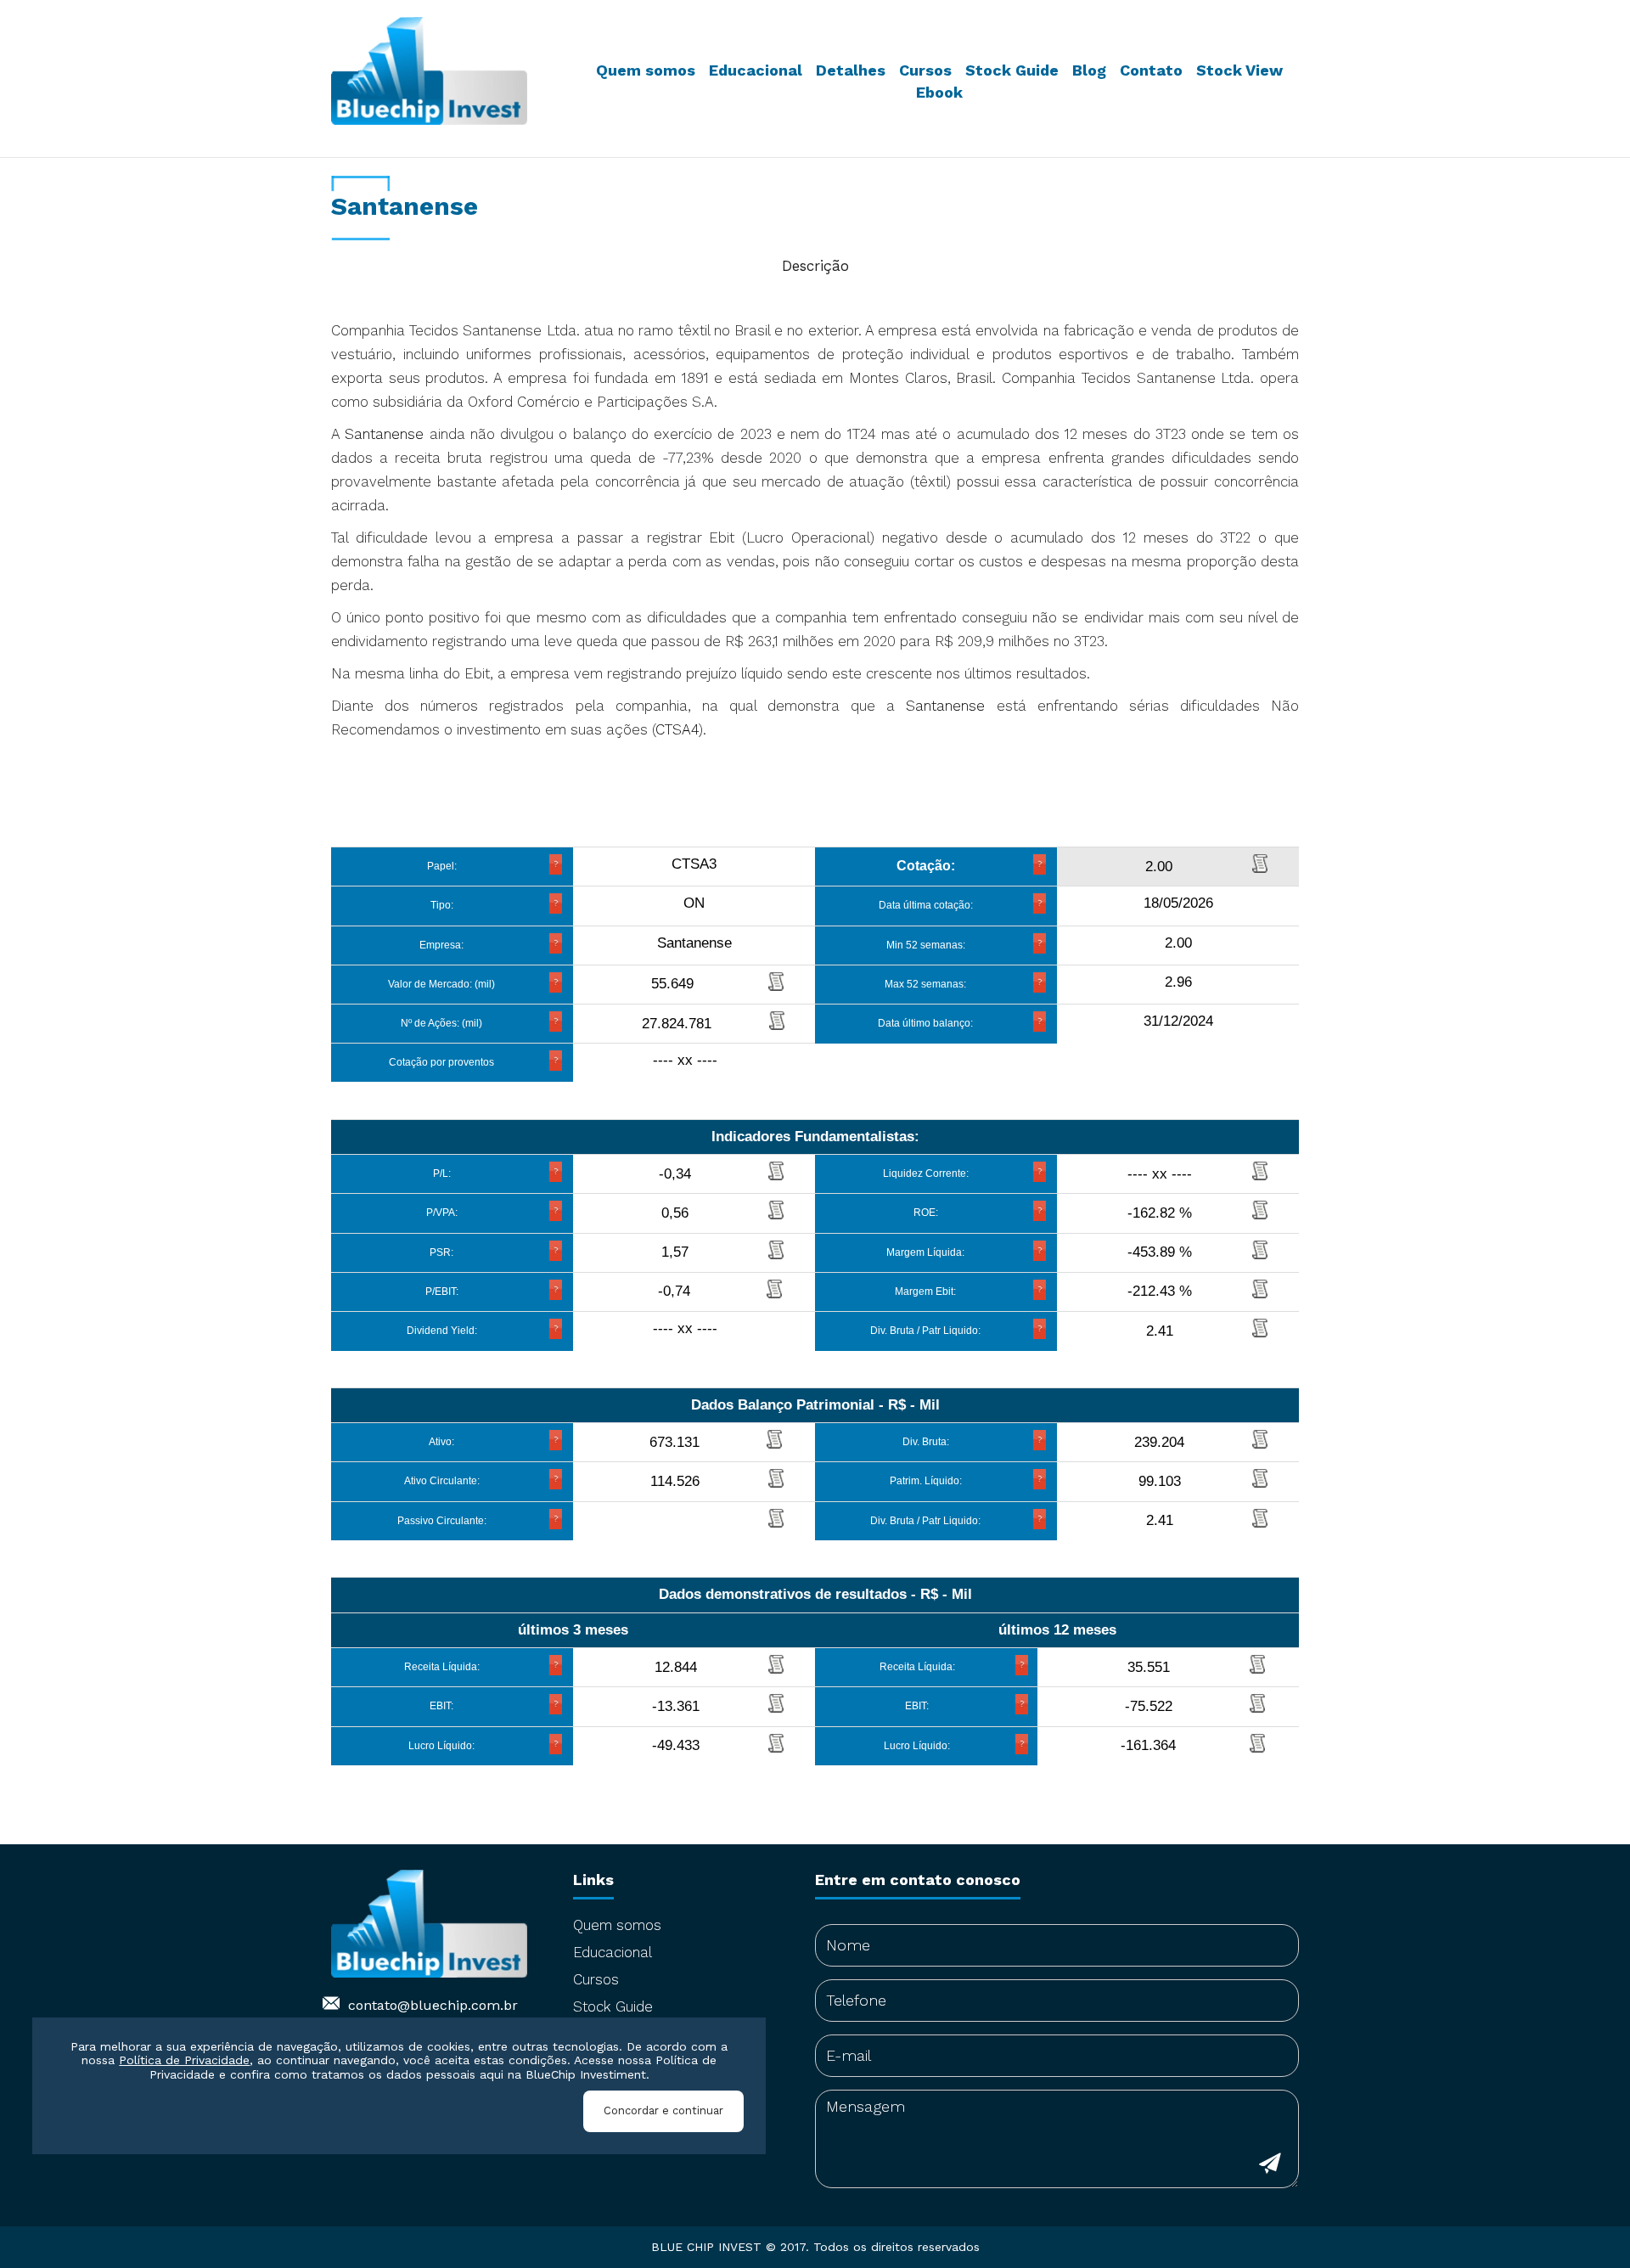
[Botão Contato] (1270, 2166)
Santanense (384, 434)
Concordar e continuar (663, 2111)
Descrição (815, 266)
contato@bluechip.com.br (433, 2005)
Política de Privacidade (184, 2061)
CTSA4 (677, 729)
